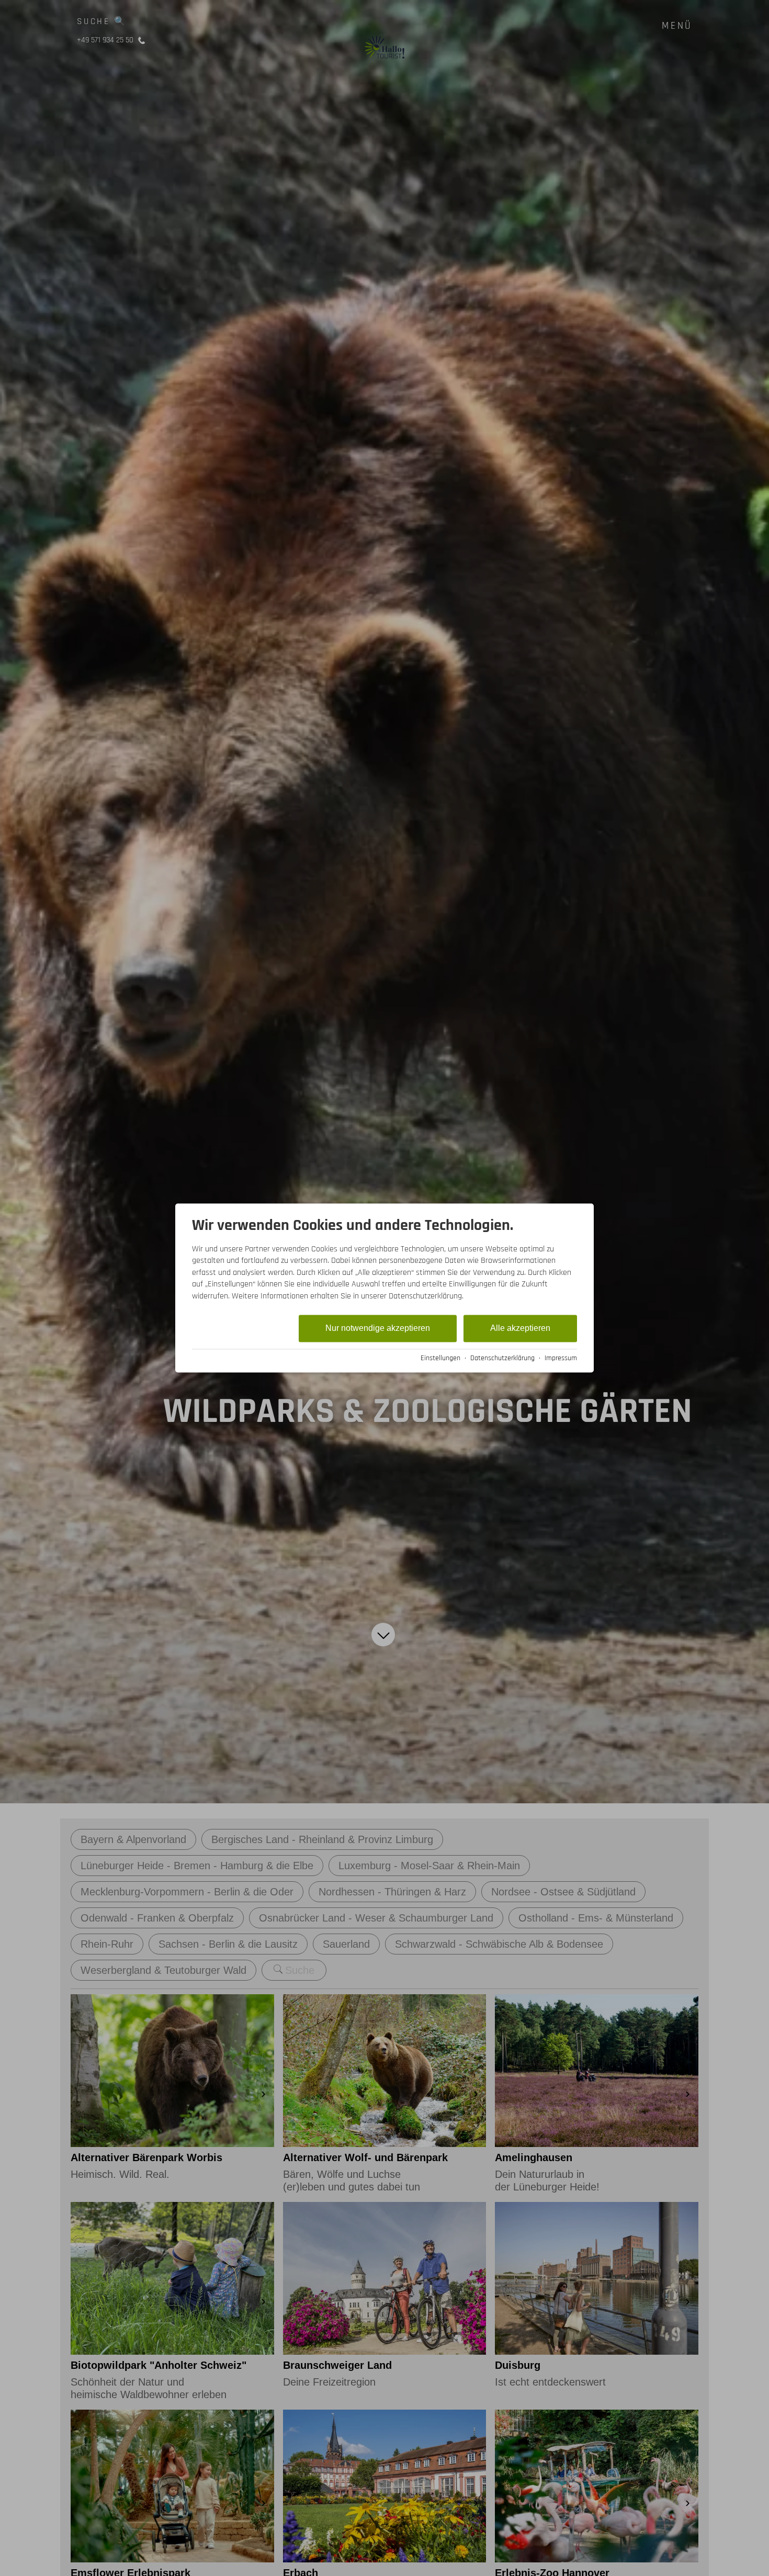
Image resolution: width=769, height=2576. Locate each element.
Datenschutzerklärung (502, 1358)
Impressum (561, 1358)
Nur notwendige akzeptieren (378, 1328)
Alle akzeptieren (520, 1328)
